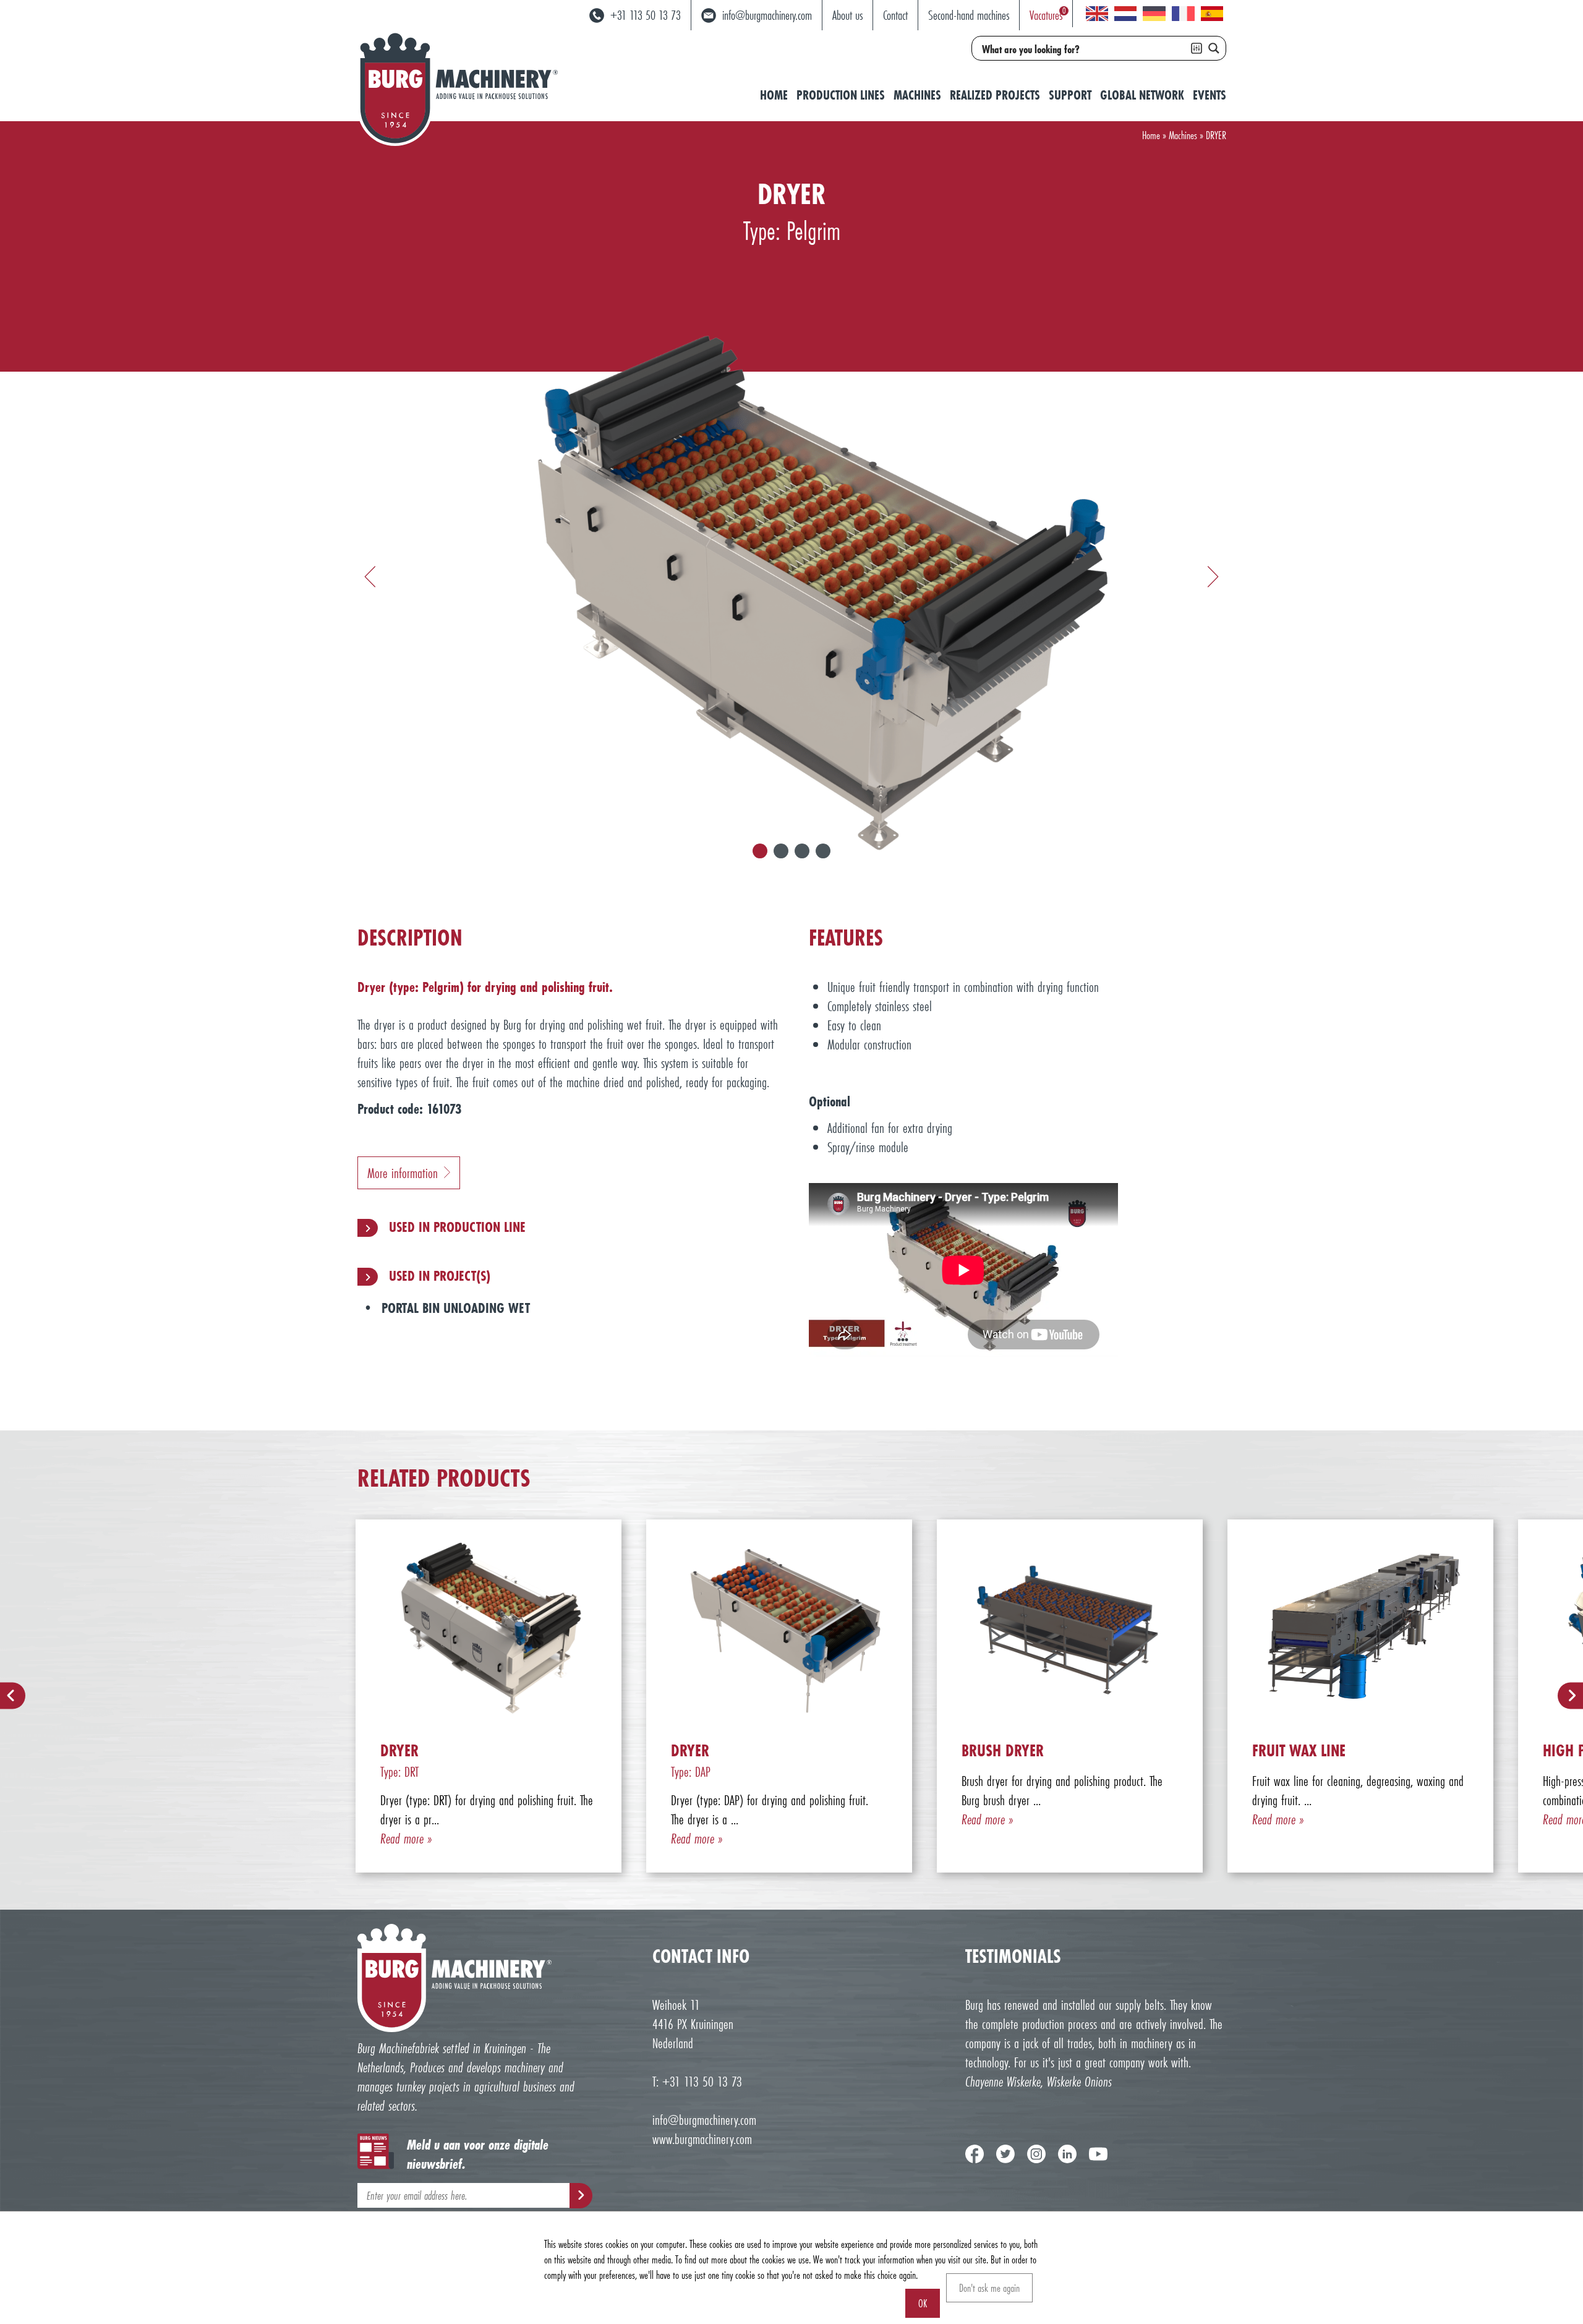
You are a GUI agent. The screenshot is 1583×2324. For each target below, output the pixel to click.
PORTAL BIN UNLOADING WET (456, 1308)
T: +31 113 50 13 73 (697, 2081)
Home (774, 95)
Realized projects (995, 95)
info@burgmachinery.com (704, 2120)
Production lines (841, 95)
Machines (917, 95)
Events (1210, 95)
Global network (1142, 95)
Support (1070, 95)
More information (403, 1173)
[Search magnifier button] (1214, 48)
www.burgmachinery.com (702, 2139)
